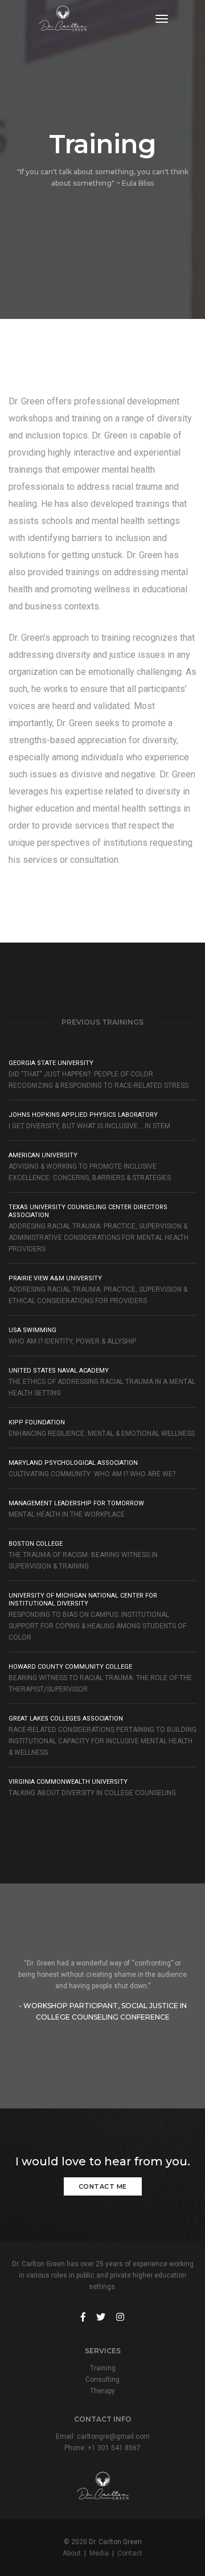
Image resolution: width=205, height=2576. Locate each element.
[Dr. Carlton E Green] (63, 19)
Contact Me (103, 2186)
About (72, 2553)
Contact (130, 2553)
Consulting (102, 2380)
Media (99, 2553)
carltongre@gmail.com (113, 2436)
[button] (198, 1991)
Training (103, 2368)
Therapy (102, 2391)
